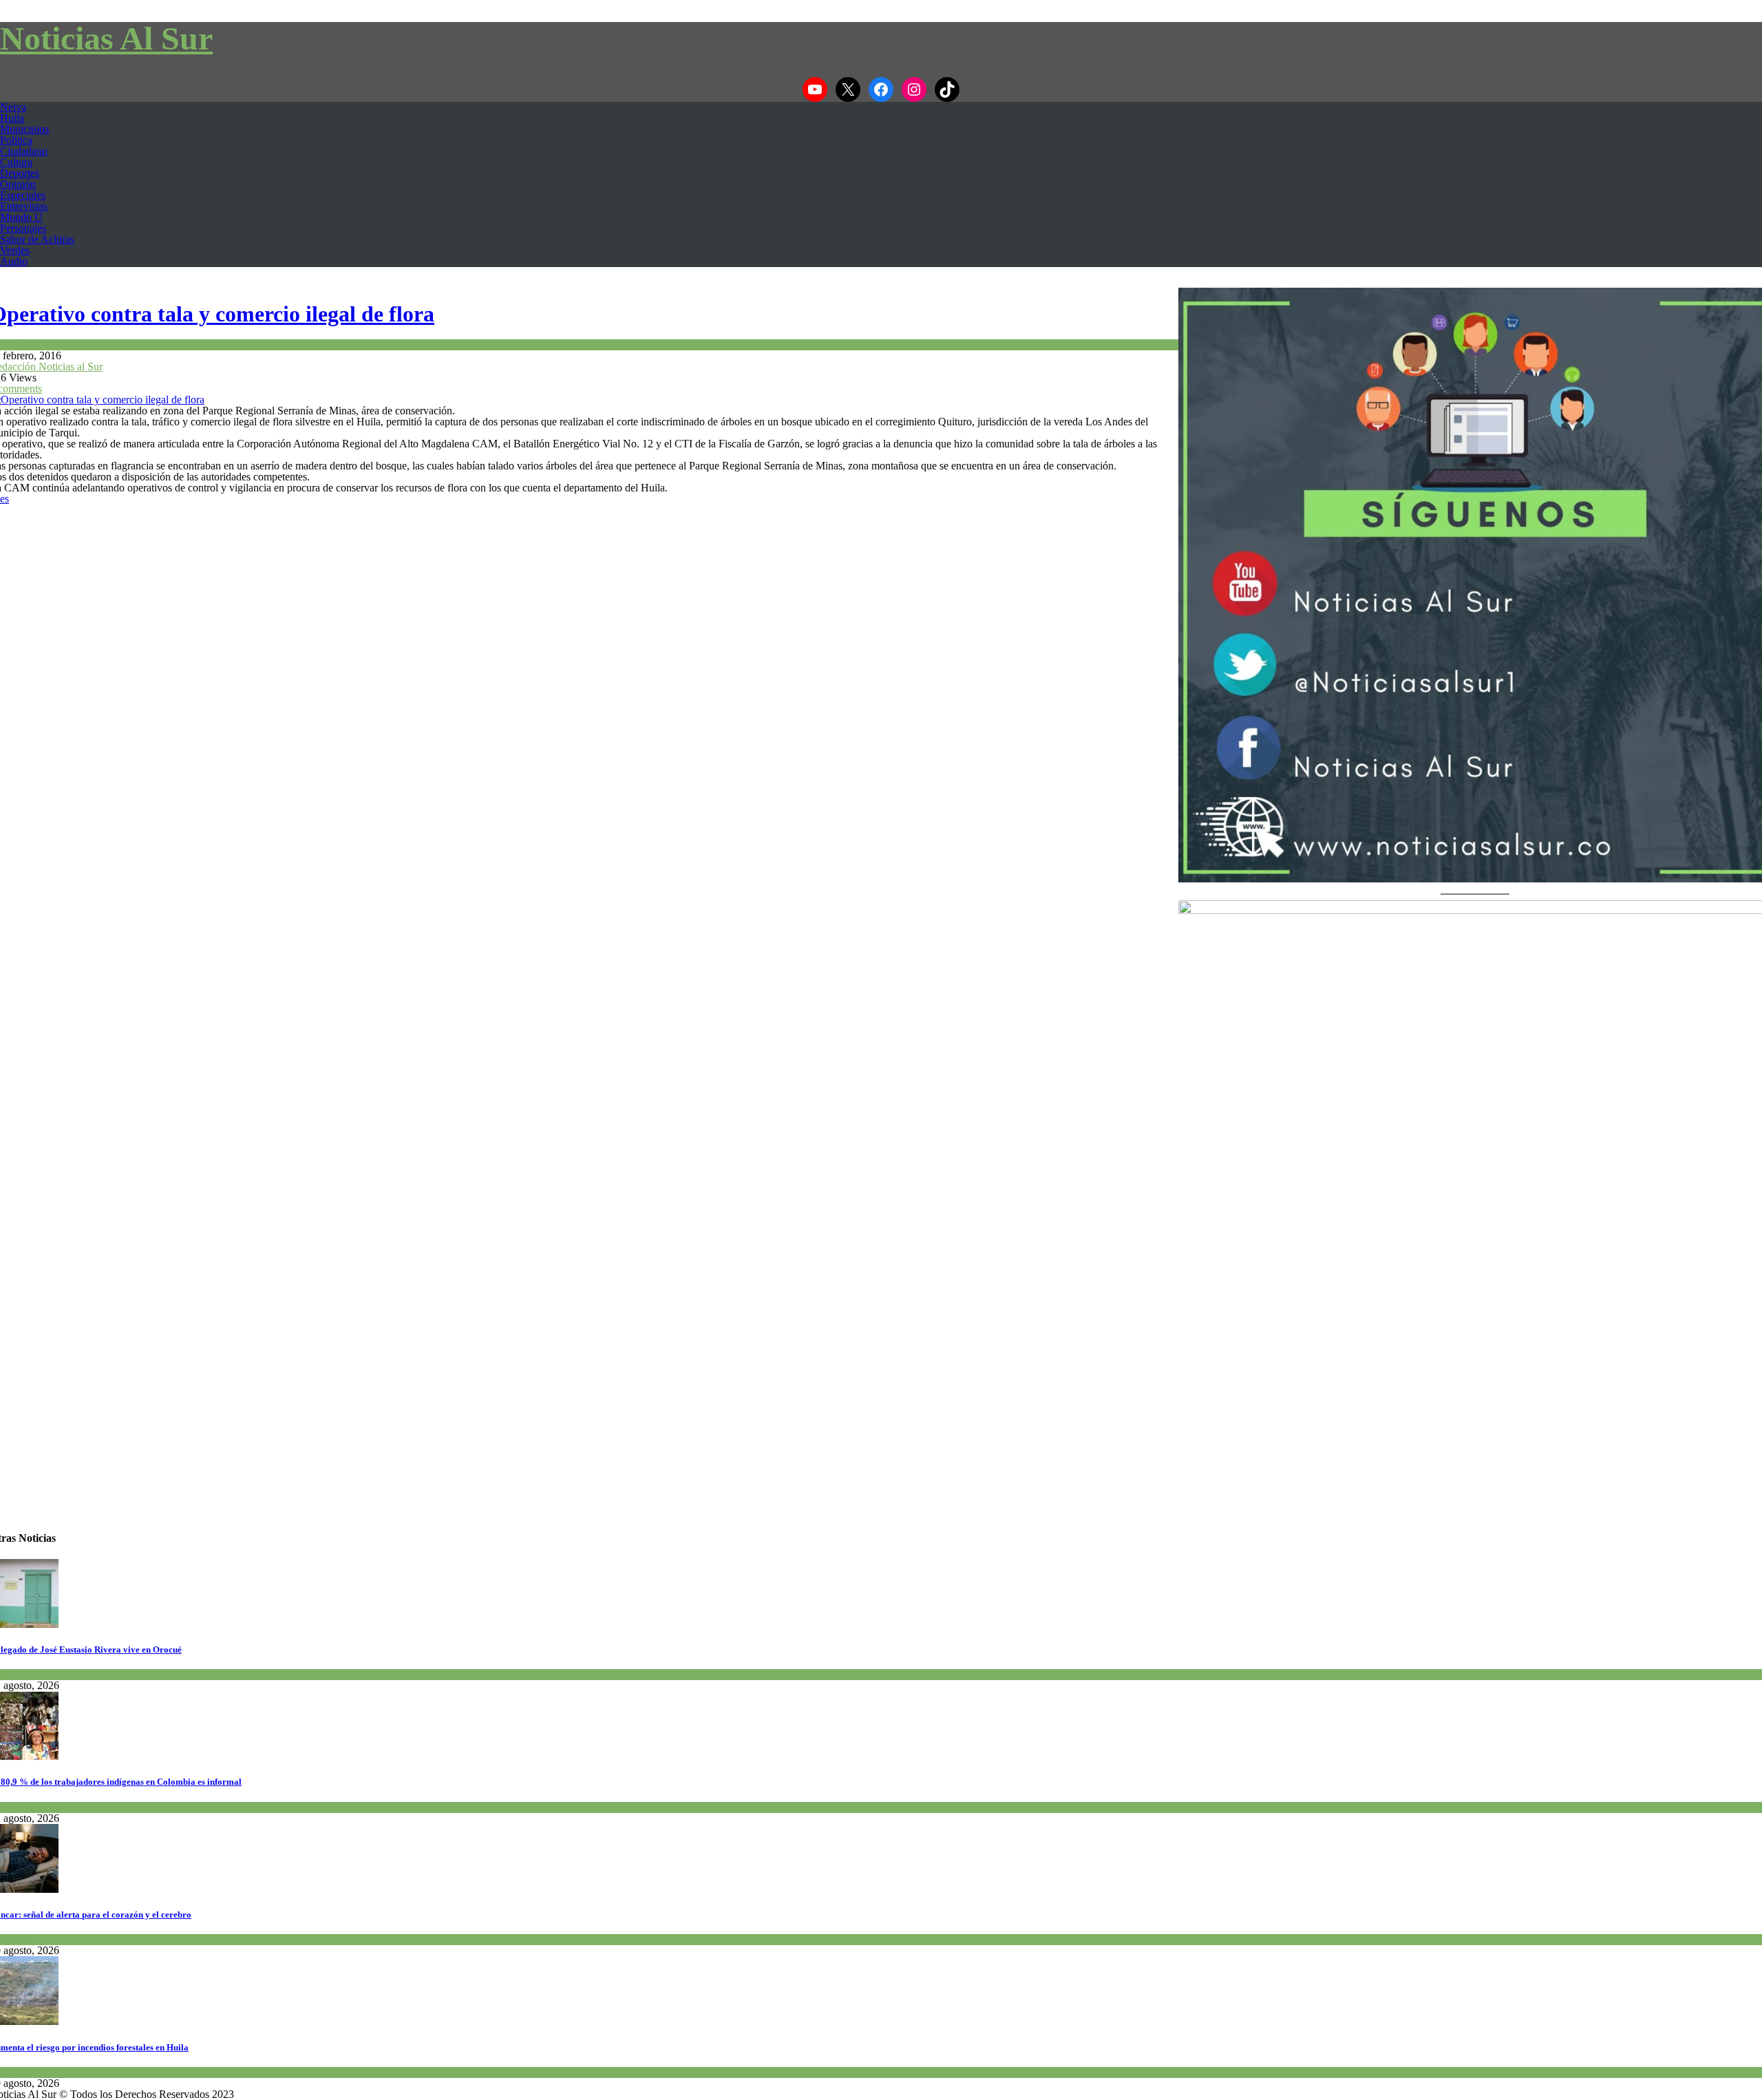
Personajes (23, 228)
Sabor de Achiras (37, 239)
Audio (14, 261)
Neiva (13, 107)
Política (16, 140)
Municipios (24, 129)
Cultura (16, 162)
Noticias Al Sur (106, 38)
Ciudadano (24, 151)
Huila (12, 118)
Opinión (18, 184)
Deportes (20, 173)
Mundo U (21, 217)
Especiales (23, 195)
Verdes (15, 250)
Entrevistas (24, 206)
